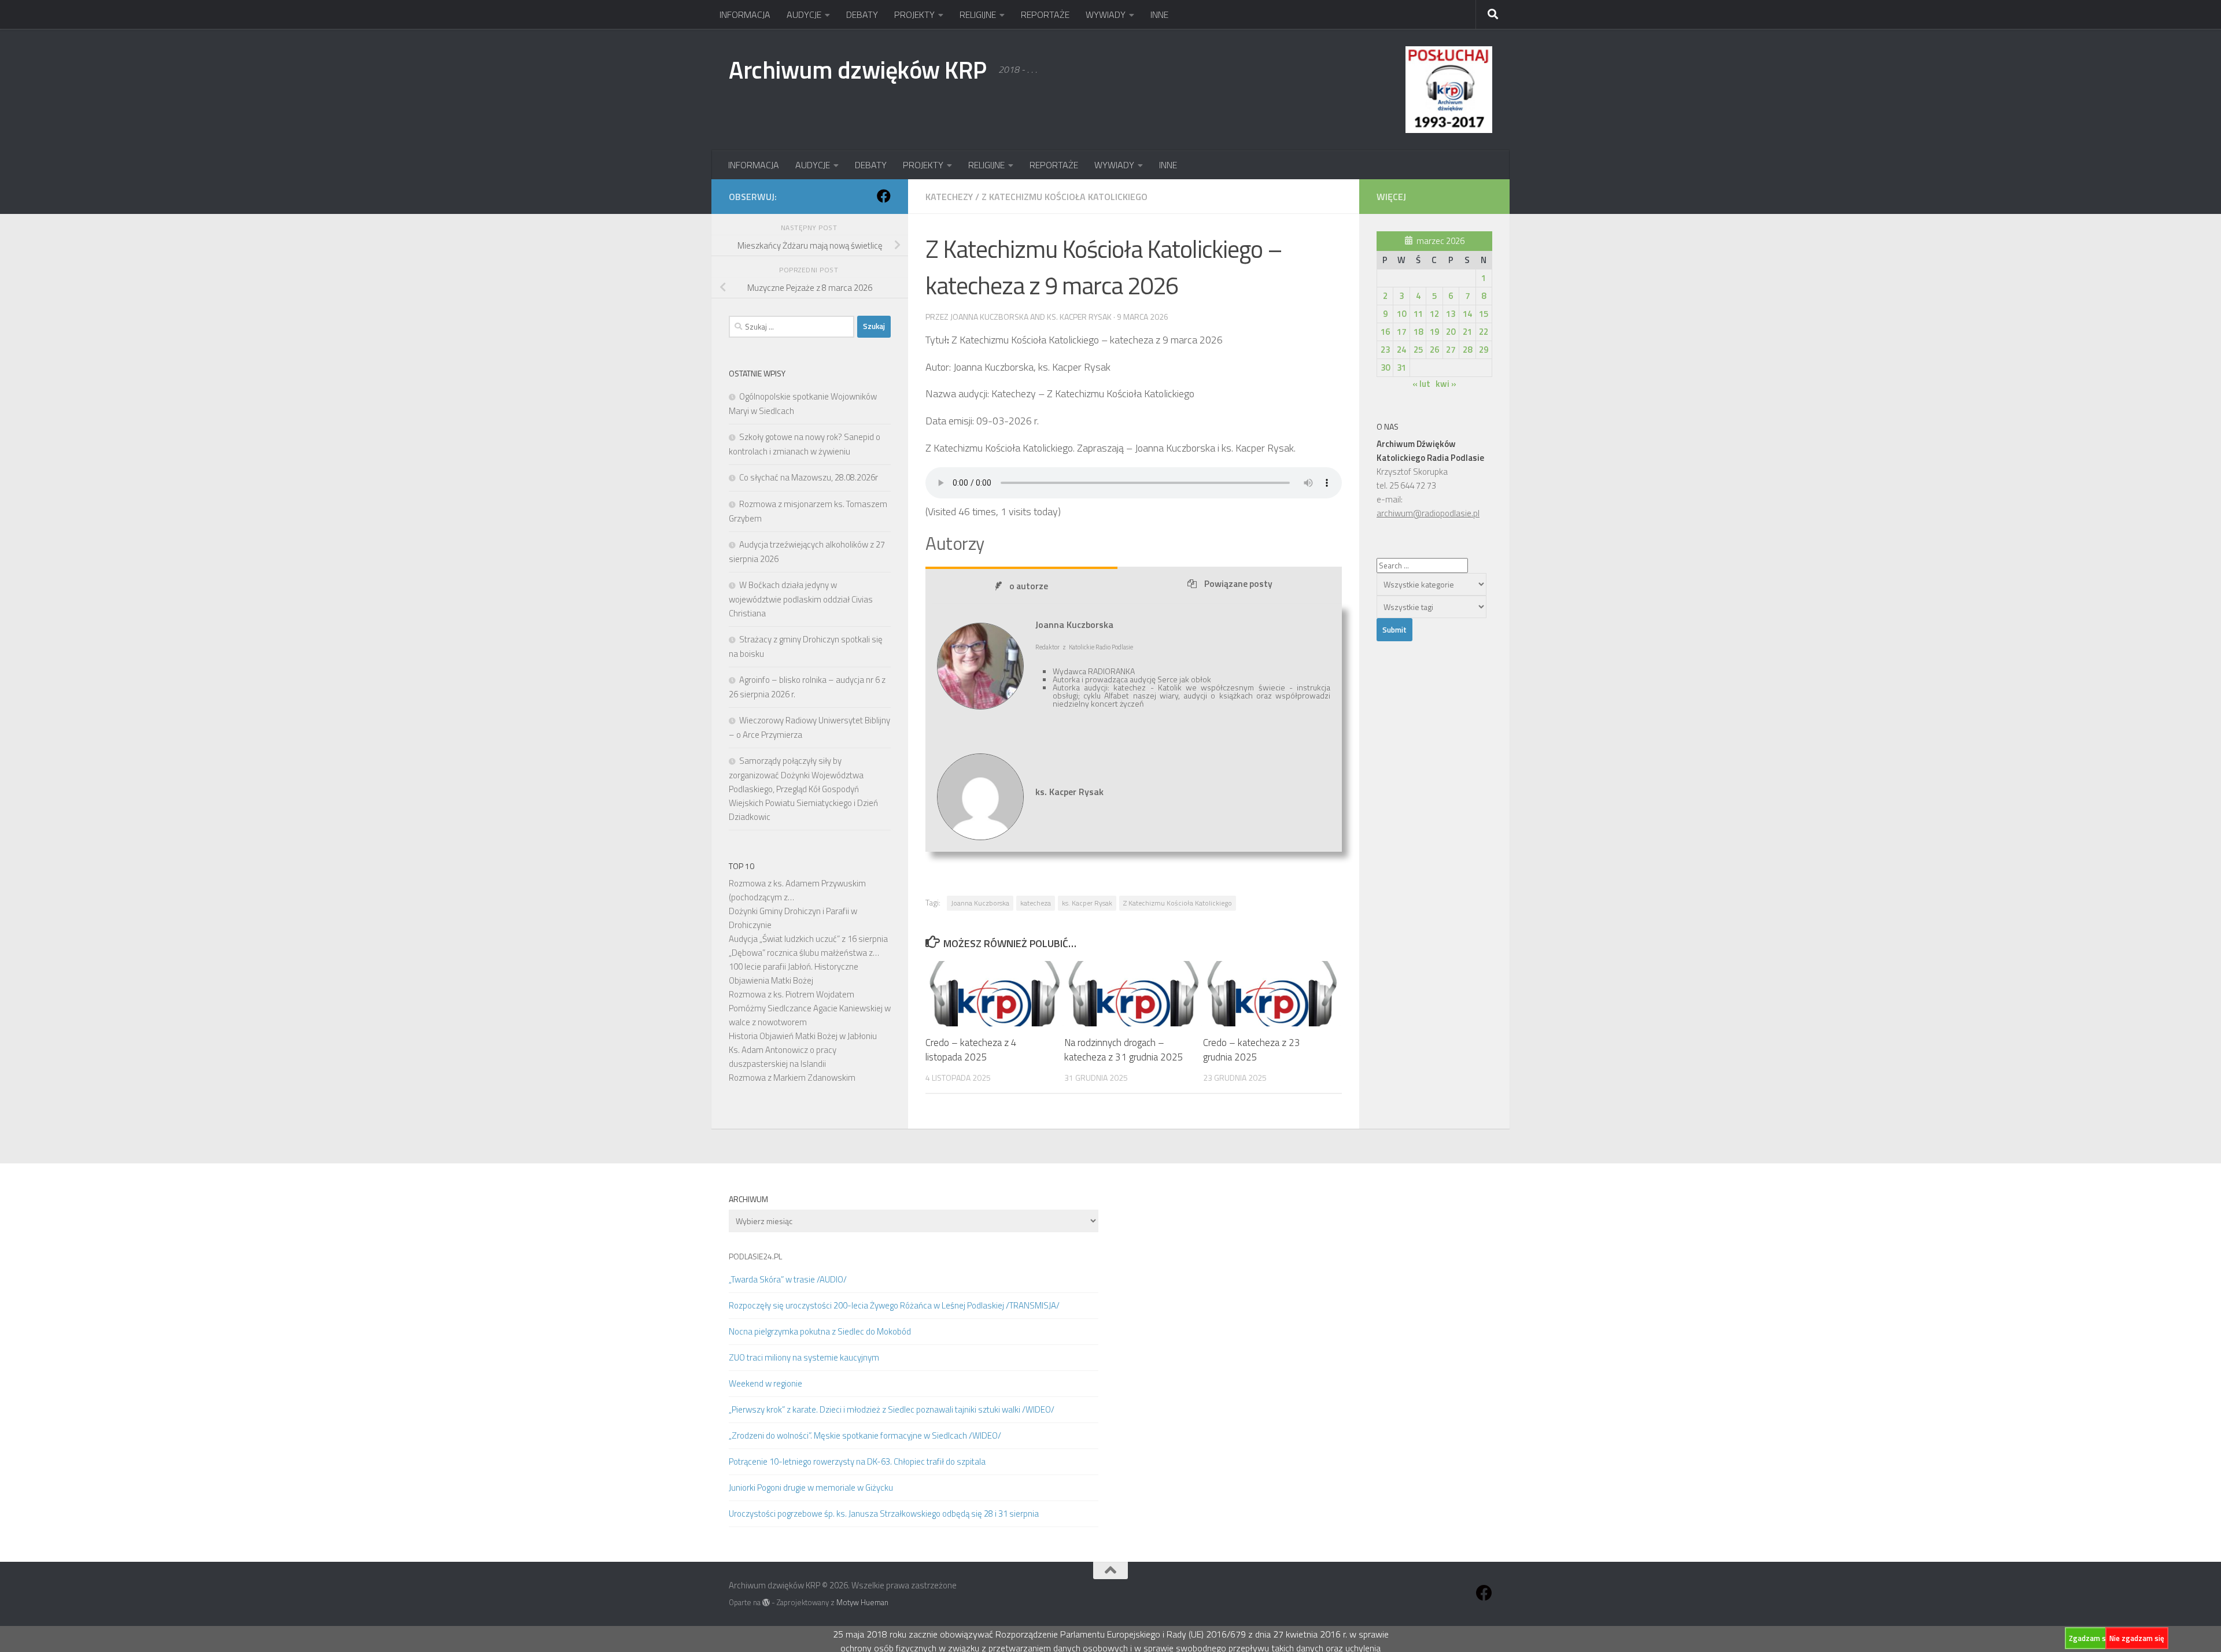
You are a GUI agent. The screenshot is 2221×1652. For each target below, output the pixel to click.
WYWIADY (1106, 14)
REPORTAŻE (1045, 14)
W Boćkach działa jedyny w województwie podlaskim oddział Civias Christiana (801, 599)
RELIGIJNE (978, 14)
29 (1484, 350)
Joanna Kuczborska (980, 903)
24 (1401, 350)
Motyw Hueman (862, 1602)
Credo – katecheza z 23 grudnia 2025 (1252, 1050)
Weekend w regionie (765, 1383)
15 (1484, 314)
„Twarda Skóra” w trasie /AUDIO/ (788, 1279)
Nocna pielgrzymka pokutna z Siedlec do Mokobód (820, 1331)
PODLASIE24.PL (755, 1256)
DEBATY (862, 14)
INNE (1159, 14)
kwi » (1446, 384)
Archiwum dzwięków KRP (858, 69)
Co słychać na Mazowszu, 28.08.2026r (809, 477)
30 (1385, 367)
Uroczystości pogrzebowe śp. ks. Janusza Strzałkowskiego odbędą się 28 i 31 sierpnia (884, 1514)
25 (1418, 350)
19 (1434, 332)
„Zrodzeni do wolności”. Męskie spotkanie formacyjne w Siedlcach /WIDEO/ (865, 1435)
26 (1434, 350)
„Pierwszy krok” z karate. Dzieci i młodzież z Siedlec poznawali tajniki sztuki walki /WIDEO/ (892, 1409)
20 (1451, 332)
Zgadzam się (2090, 1638)
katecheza (1036, 903)
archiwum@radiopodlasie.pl (1428, 513)
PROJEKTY (914, 14)
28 (1467, 350)
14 (1467, 314)
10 (1401, 314)
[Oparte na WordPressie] (766, 1603)
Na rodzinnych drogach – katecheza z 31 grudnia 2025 (1124, 1050)
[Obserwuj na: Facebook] (884, 196)
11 (1418, 314)
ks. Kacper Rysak (1087, 903)
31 (1401, 367)
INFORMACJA (745, 14)
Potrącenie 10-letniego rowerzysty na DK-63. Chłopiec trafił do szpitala (857, 1461)
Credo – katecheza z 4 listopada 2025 (971, 1050)
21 (1467, 332)
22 (1484, 332)
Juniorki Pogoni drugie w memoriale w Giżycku (811, 1487)
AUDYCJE (804, 14)
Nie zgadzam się (2137, 1638)
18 (1418, 332)
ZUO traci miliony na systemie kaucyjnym (804, 1357)
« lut (1421, 384)
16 (1385, 332)
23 (1385, 350)
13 (1451, 314)
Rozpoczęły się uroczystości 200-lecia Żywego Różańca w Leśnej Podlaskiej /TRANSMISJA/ (894, 1305)
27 (1451, 350)
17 (1401, 332)
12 (1434, 314)
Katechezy (949, 197)
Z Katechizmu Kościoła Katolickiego (1065, 197)
